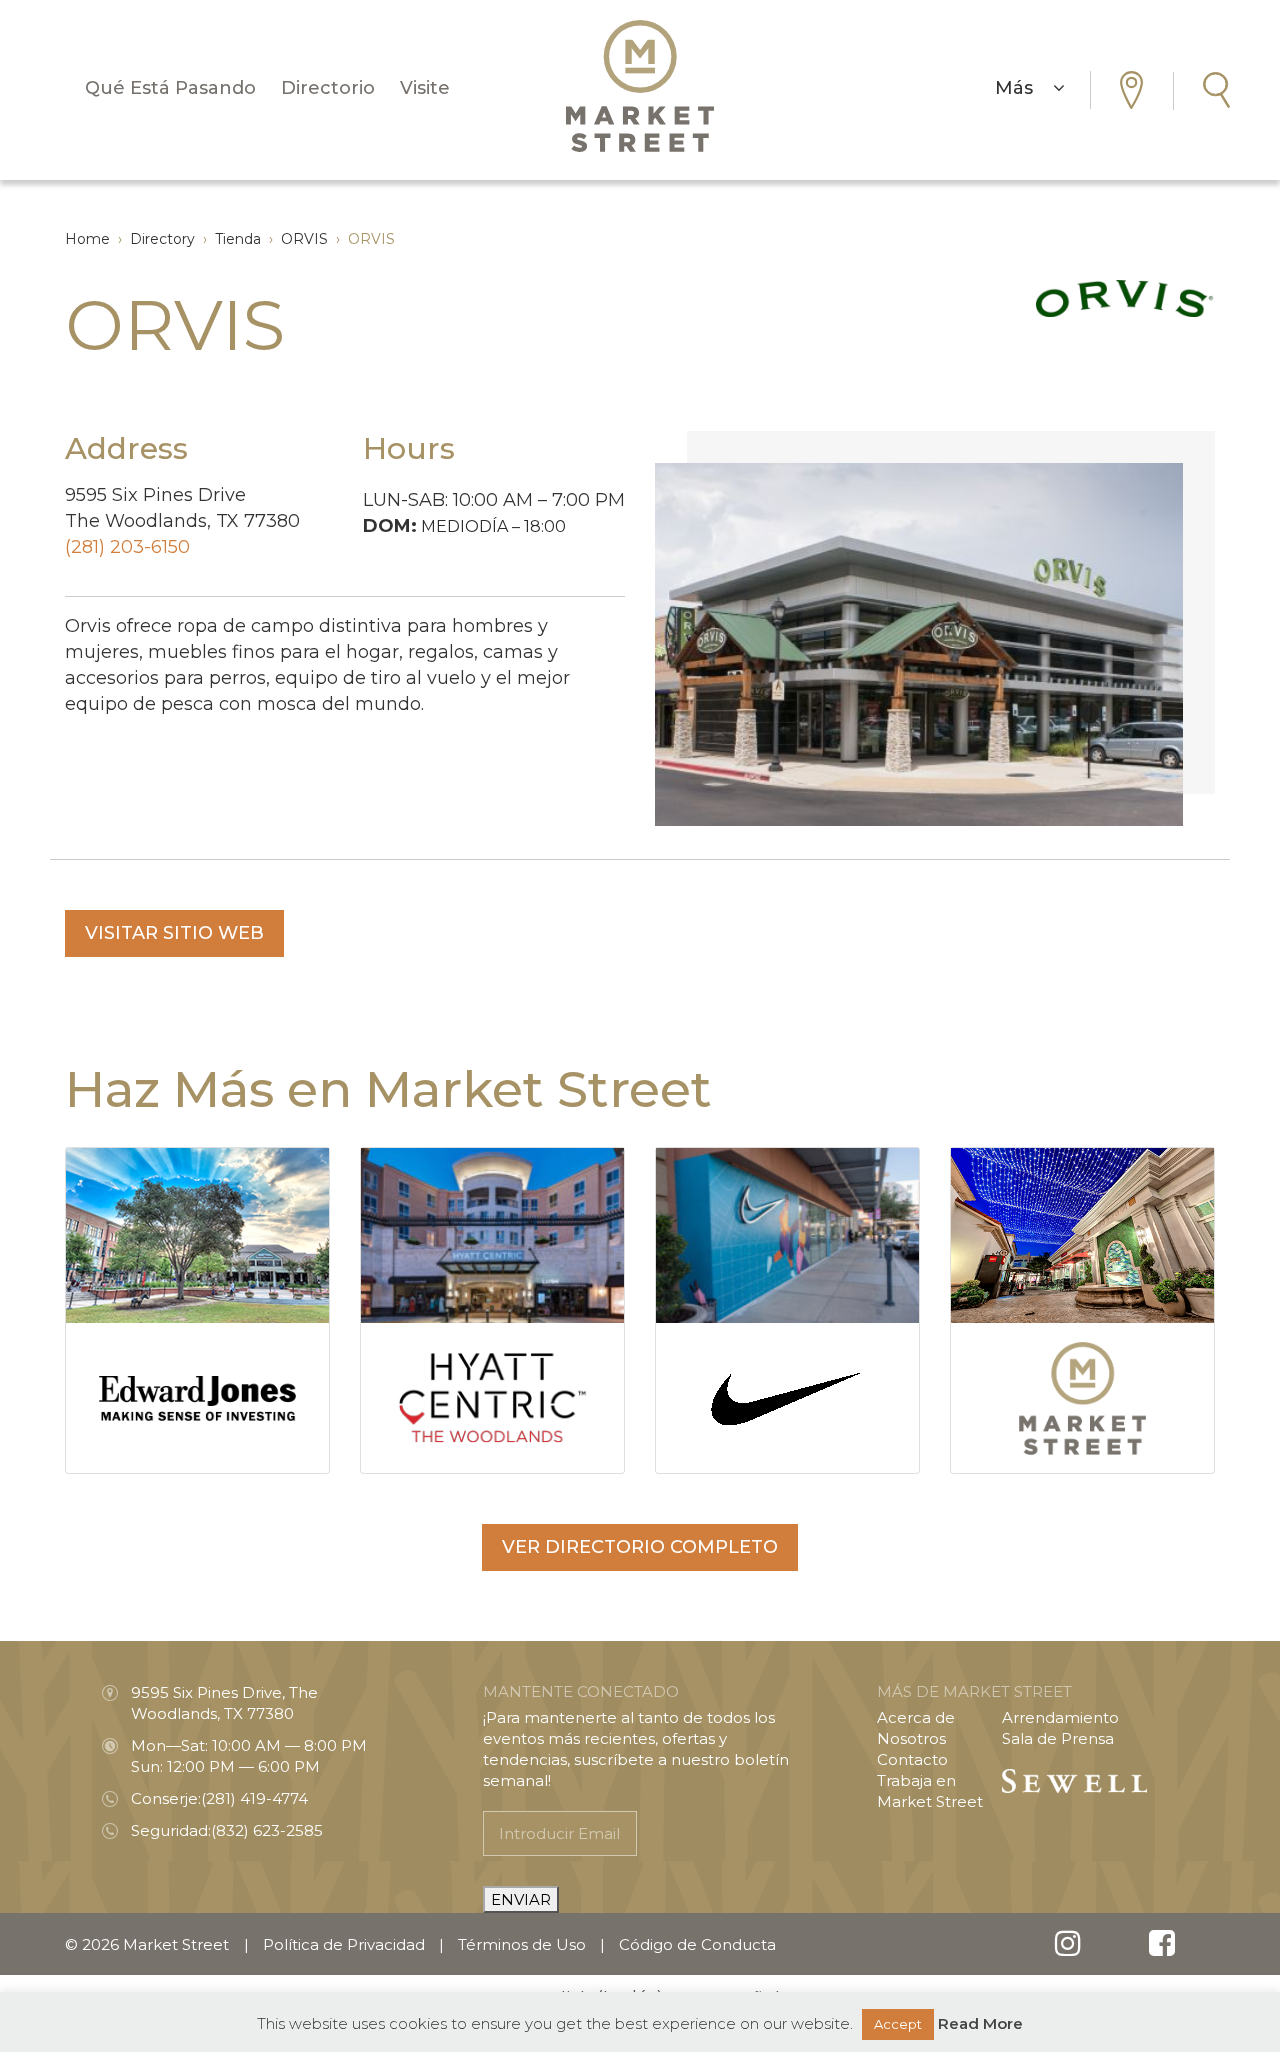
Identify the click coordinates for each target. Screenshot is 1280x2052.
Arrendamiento (1060, 1717)
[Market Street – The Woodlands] (640, 86)
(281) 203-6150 (127, 547)
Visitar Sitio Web (174, 933)
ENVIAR (521, 1899)
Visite (425, 88)
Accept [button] (898, 2024)
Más (1024, 88)
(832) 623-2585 (267, 1830)
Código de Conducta (697, 1944)
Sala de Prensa (1058, 1738)
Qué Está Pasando (170, 88)
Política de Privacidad (344, 1944)
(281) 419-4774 (254, 1798)
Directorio (328, 88)
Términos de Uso (522, 1944)
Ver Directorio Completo (640, 1547)
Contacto (912, 1759)
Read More (980, 2023)
